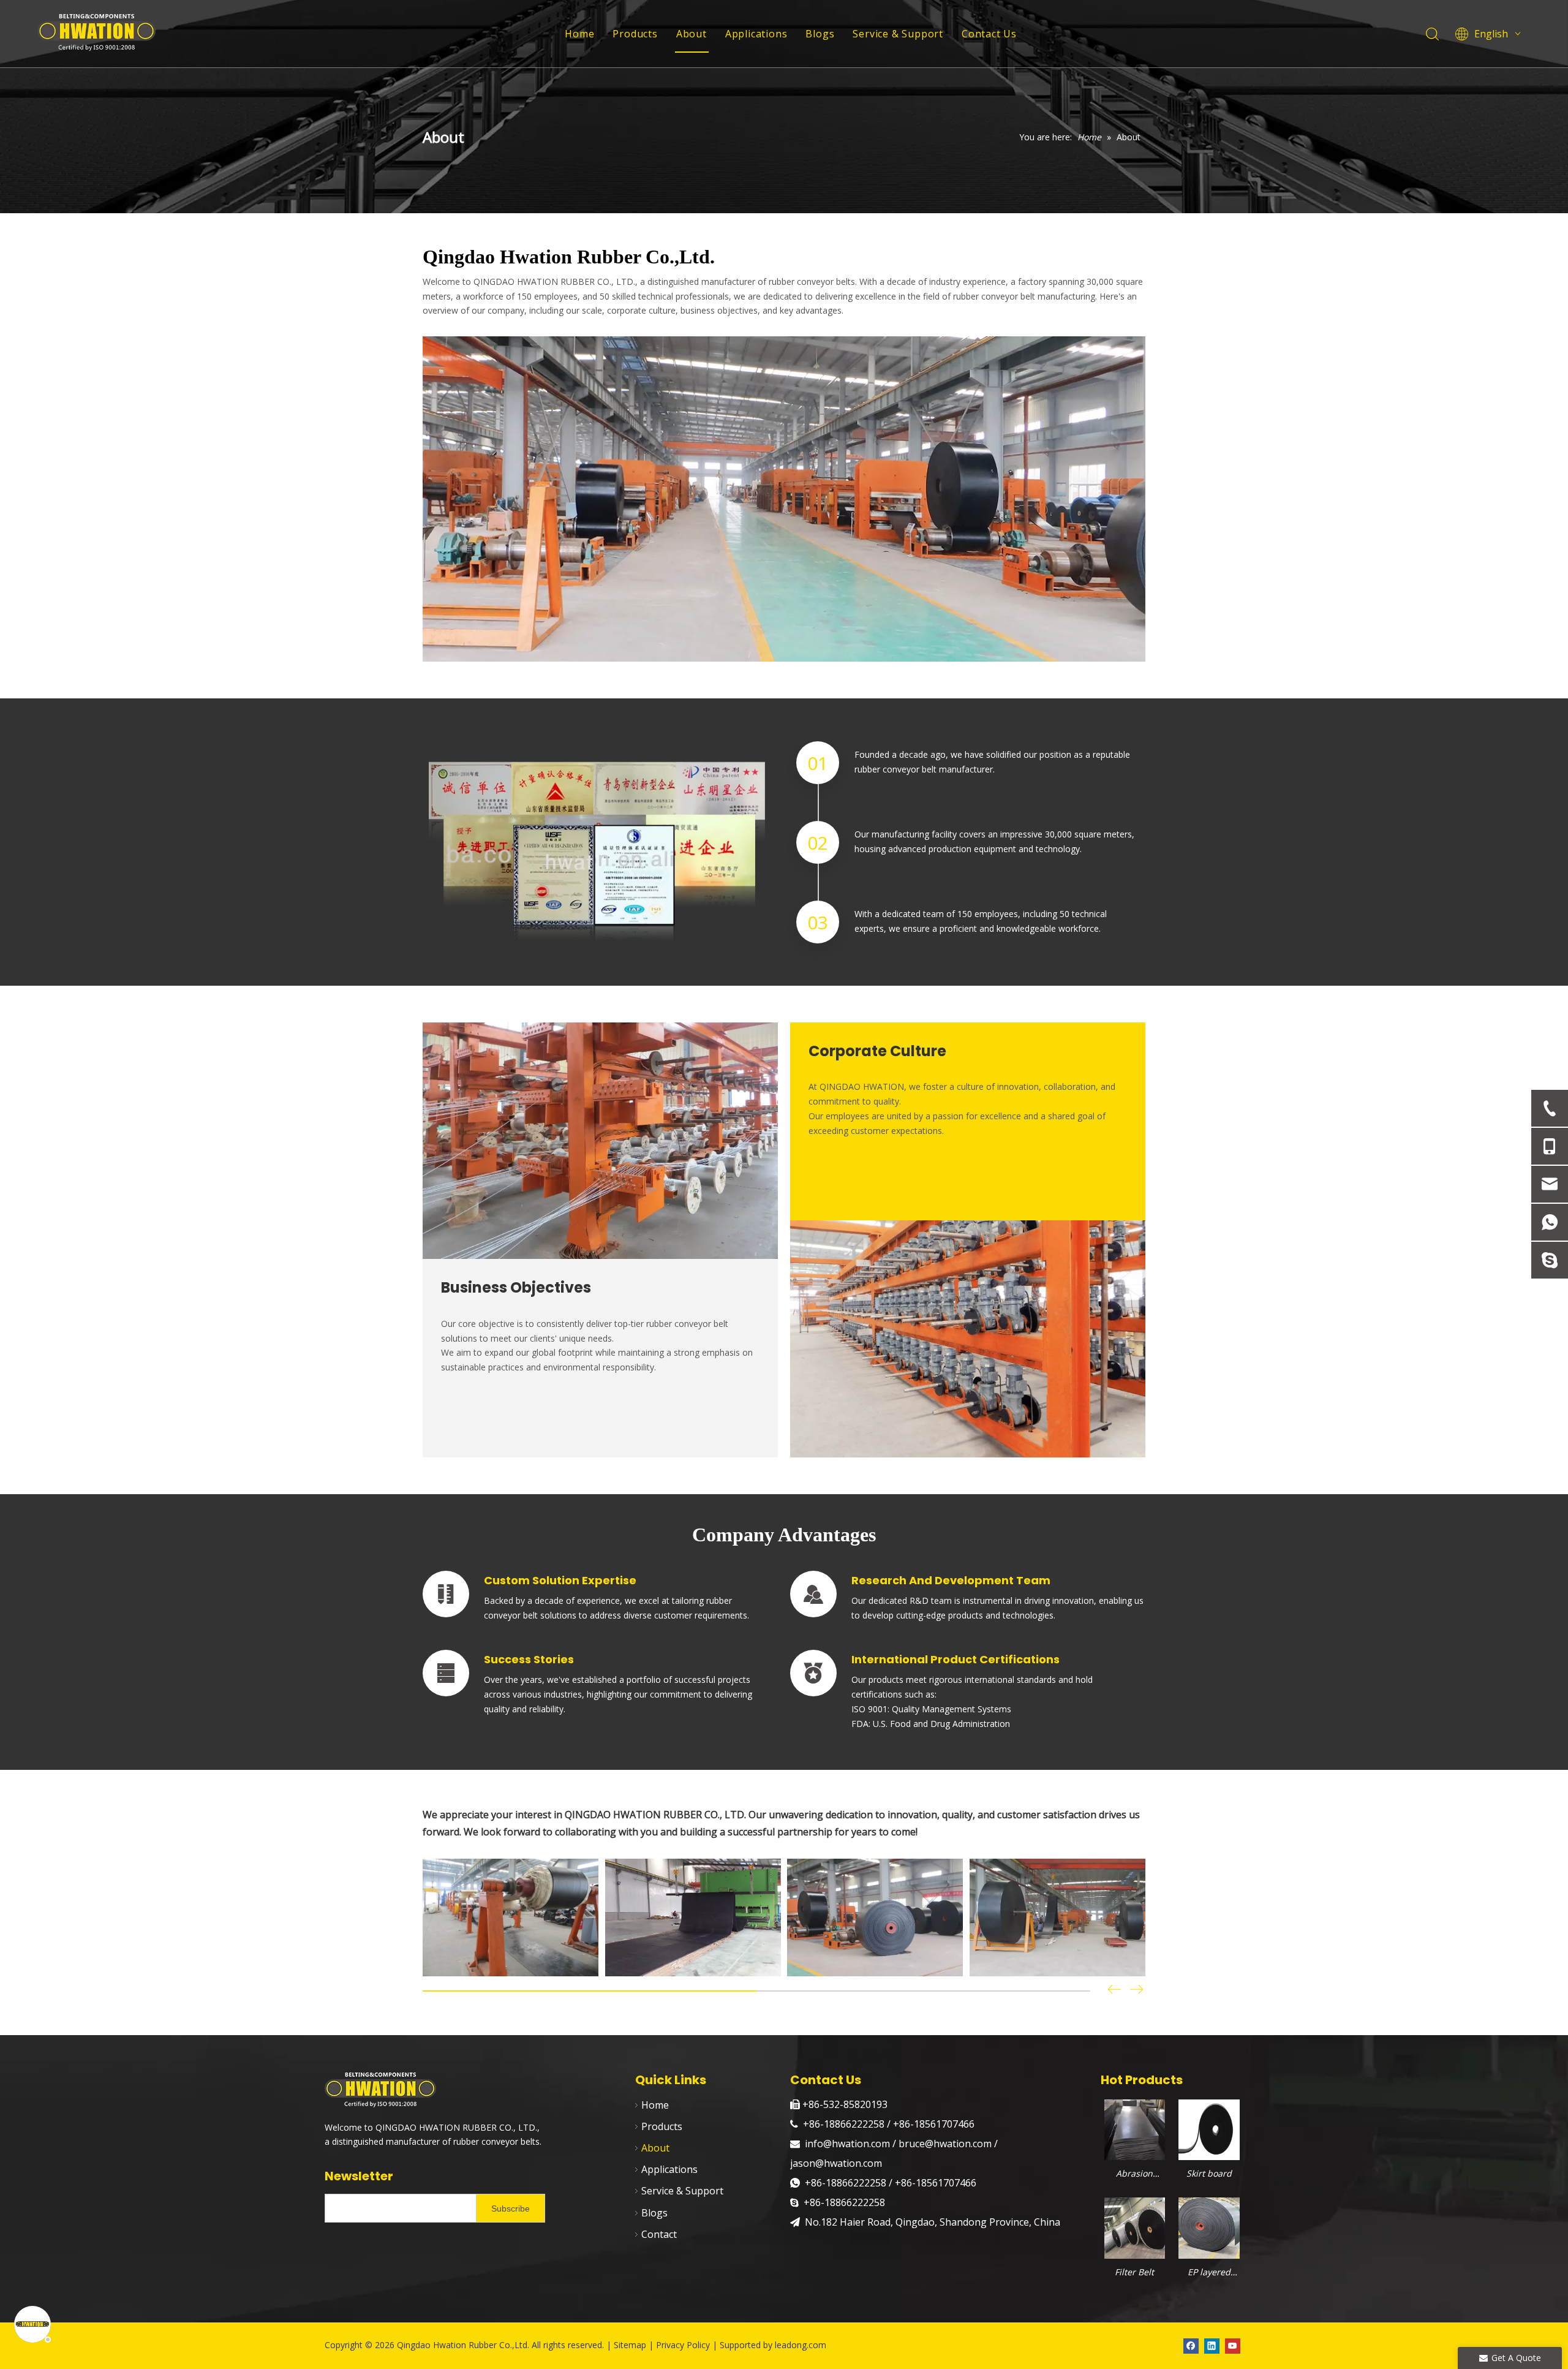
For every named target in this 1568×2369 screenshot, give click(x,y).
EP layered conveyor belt (1209, 2273)
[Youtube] (1233, 2346)
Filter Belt (1134, 2272)
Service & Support (898, 34)
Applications (756, 34)
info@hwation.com (849, 2144)
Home (579, 34)
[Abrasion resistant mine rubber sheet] (1135, 2129)
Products (635, 34)
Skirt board (1209, 2173)
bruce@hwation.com (945, 2144)
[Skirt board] (1209, 2129)
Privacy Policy (683, 2345)
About (692, 34)
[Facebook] (1191, 2346)
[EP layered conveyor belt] (1209, 2227)
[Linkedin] (1212, 2346)
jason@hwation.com (836, 2163)
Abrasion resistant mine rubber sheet (1135, 2174)
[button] (1137, 1991)
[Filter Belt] (1135, 2227)
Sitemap (631, 2345)
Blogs (820, 34)
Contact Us (989, 34)
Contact (659, 2234)
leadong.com (801, 2345)
